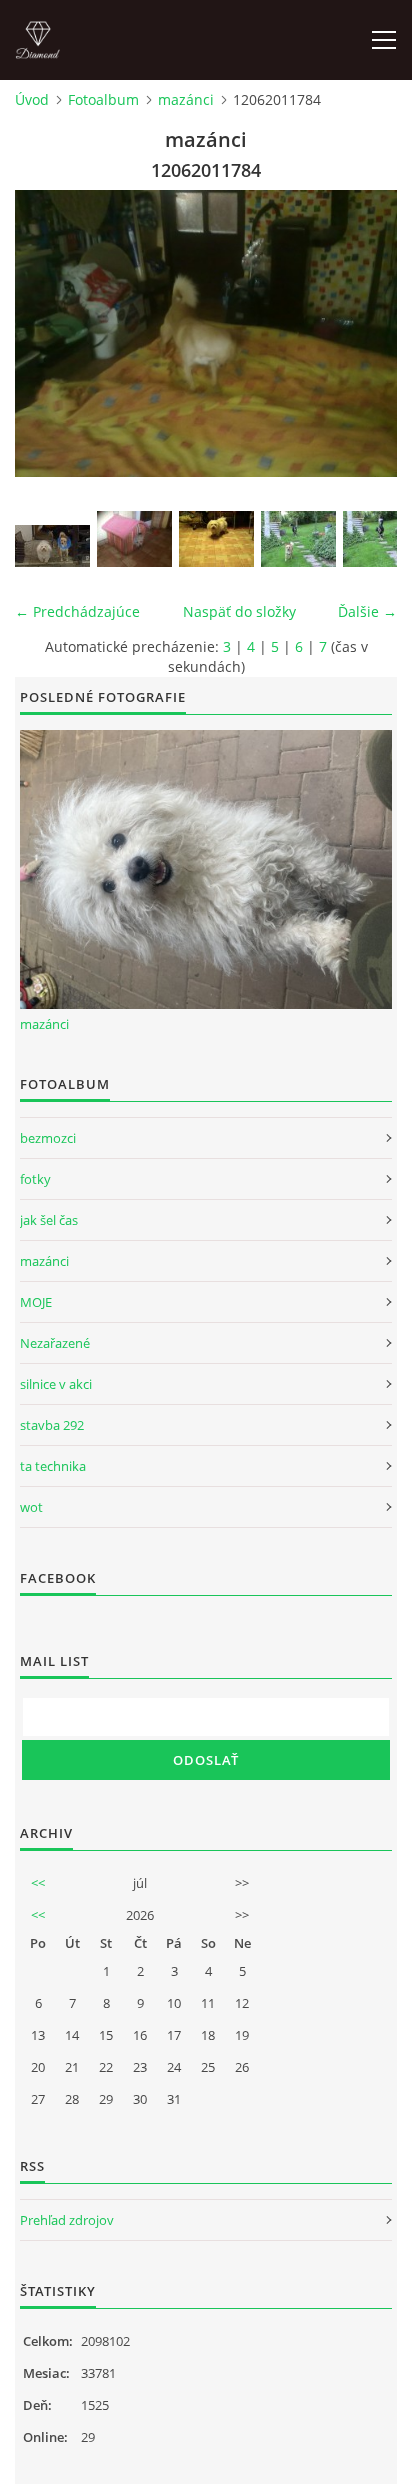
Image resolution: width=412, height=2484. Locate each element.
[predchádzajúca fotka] (47, 333)
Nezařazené (55, 1343)
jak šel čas (49, 1220)
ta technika (53, 1466)
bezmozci (48, 1138)
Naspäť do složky (239, 611)
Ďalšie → (367, 611)
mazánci (186, 99)
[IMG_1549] (134, 539)
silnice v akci (56, 1384)
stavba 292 (52, 1425)
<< (38, 1883)
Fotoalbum (103, 99)
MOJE (36, 1302)
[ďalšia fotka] (364, 333)
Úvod (32, 99)
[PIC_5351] (216, 539)
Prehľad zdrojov (67, 2220)
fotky (35, 1179)
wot (31, 1507)
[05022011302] (52, 546)
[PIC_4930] (298, 539)
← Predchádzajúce (77, 611)
